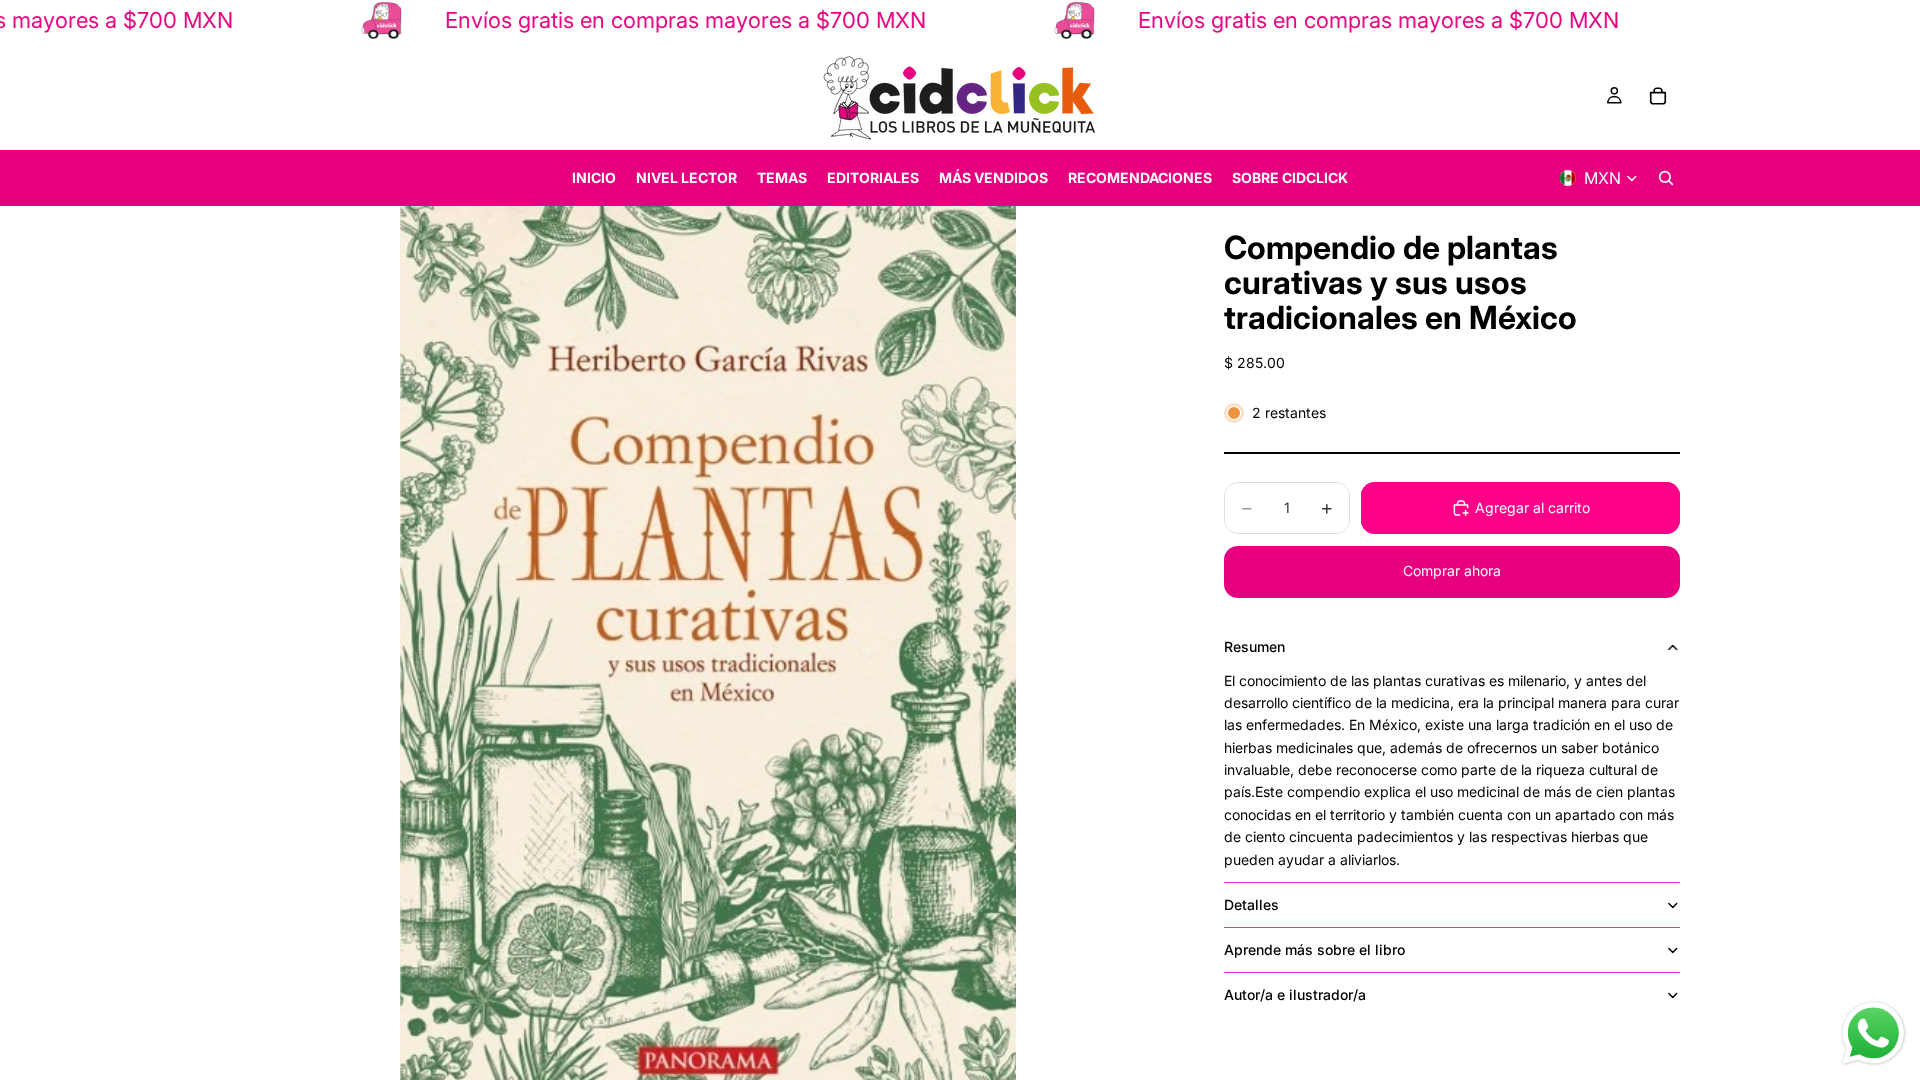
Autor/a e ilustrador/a (1295, 994)
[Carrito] (1658, 96)
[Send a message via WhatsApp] (1873, 1033)
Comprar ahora (1452, 570)
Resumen (1254, 646)
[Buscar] (1666, 178)
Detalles (1251, 904)
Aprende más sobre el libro (1314, 949)
